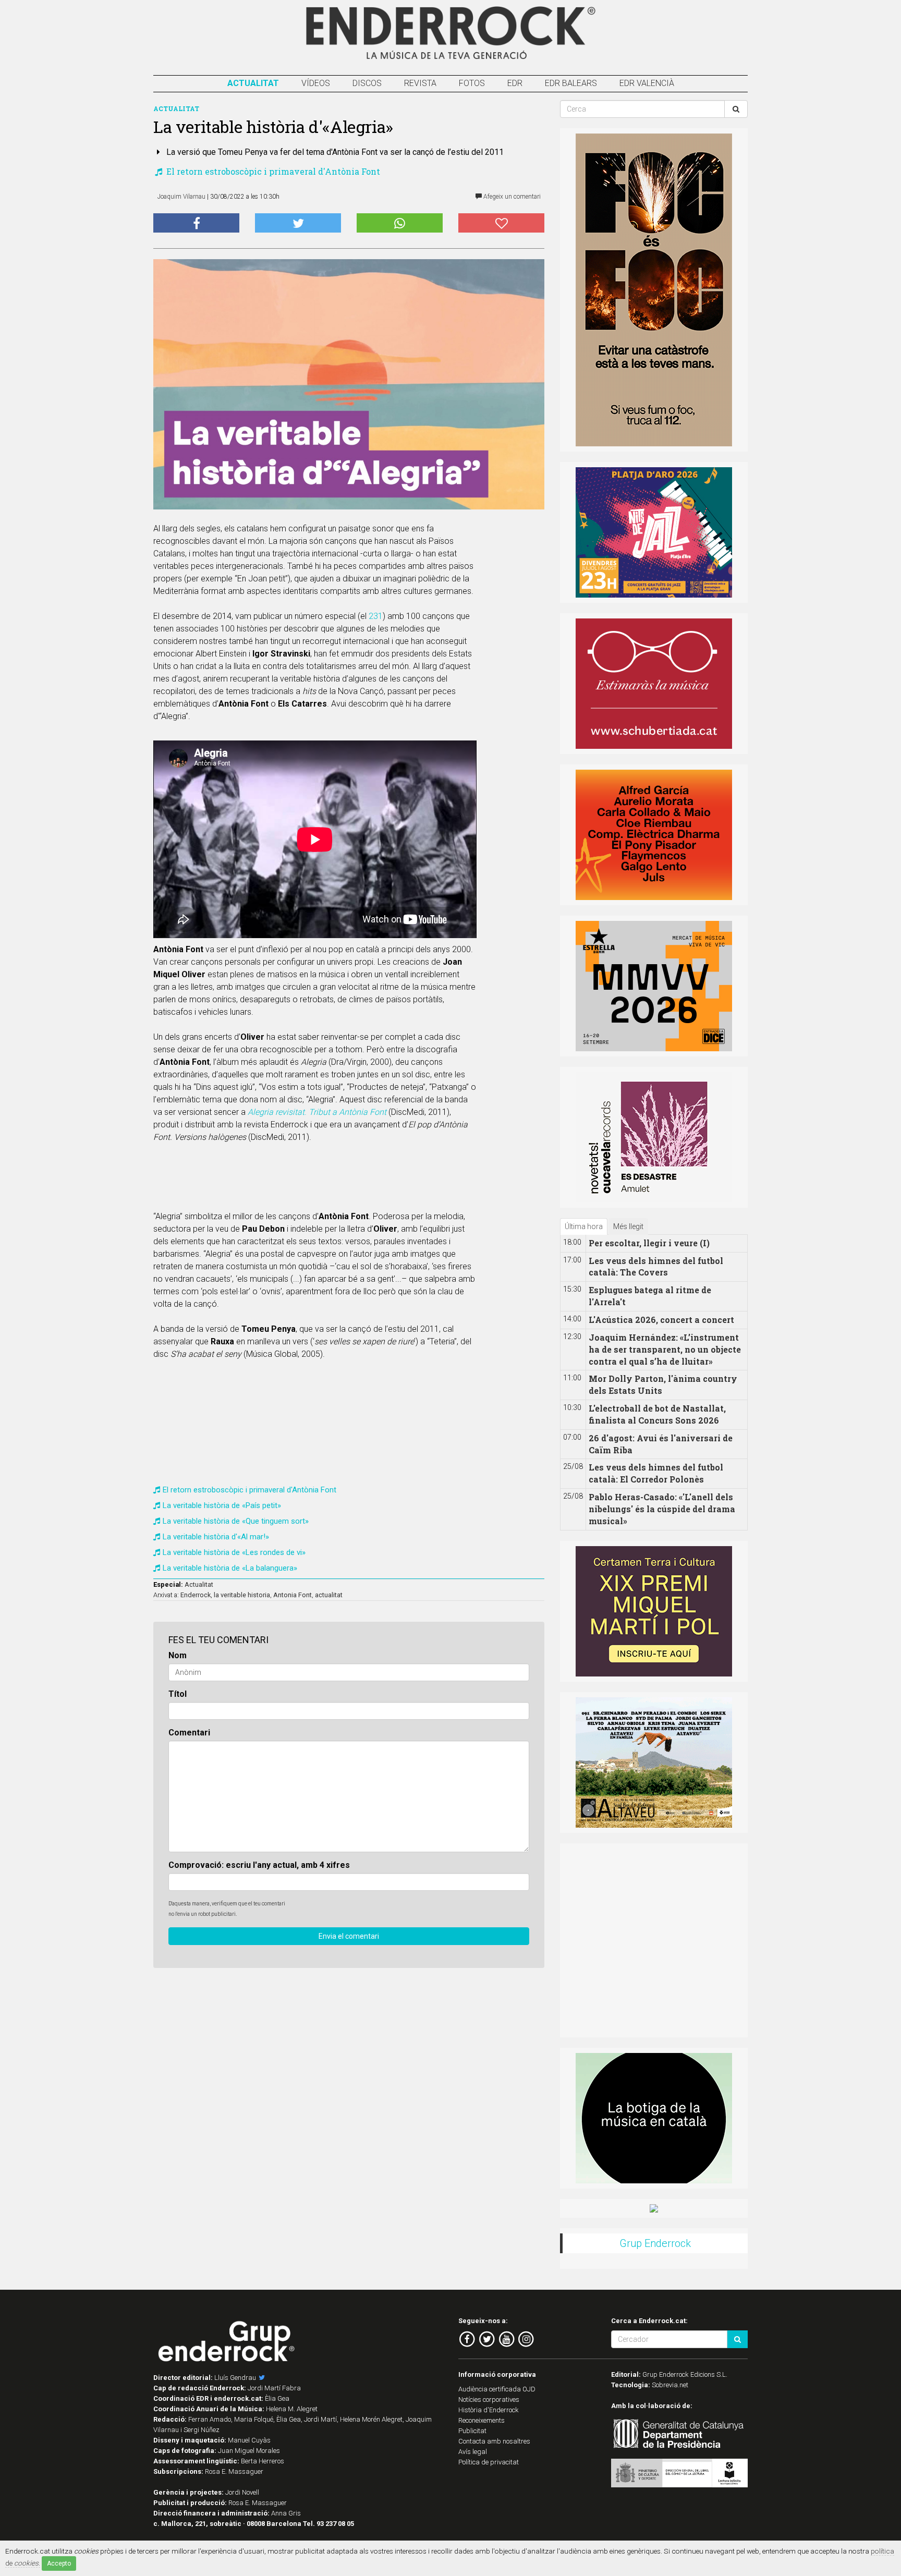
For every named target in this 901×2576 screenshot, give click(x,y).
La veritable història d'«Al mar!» (216, 1537)
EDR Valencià (647, 83)
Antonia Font (293, 1595)
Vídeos (316, 83)
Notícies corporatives (489, 2399)
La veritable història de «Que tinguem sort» (236, 1521)
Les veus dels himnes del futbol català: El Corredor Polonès (656, 1473)
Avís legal (473, 2452)
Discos (367, 83)
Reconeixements (482, 2420)
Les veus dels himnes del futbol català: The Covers (656, 1267)
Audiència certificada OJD (497, 2389)
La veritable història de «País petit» (222, 1505)
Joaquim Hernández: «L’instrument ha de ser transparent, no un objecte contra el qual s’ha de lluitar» (665, 1349)
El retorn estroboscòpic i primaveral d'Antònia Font (272, 171)
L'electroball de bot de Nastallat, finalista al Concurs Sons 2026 (657, 1414)
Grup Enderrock (655, 2243)
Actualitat (253, 83)
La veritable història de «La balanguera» (230, 1568)
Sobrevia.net (670, 2385)
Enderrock (196, 1595)
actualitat (329, 1595)
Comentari (189, 1733)
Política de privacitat (489, 2462)
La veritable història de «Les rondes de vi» (234, 1552)
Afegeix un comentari (511, 197)
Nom (178, 1655)
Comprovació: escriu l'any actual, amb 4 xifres (259, 1865)
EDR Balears (571, 83)
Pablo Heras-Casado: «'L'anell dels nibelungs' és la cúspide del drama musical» (662, 1509)
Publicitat (472, 2431)
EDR (515, 83)
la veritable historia (242, 1595)
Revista (420, 83)
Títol (178, 1694)
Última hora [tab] (584, 1226)
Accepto (59, 2563)
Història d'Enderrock (489, 2410)
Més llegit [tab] (628, 1226)
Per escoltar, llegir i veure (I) (649, 1243)
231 (376, 616)
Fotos (472, 83)
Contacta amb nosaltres (494, 2441)
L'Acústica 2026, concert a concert (661, 1320)
